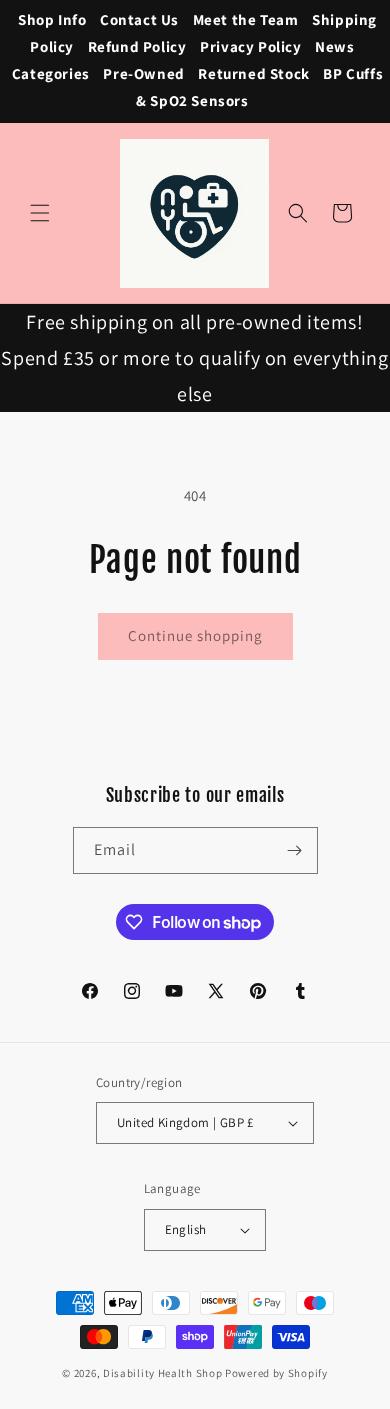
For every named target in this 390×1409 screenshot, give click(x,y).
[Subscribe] (295, 850)
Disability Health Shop (162, 1373)
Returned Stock (253, 73)
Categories (51, 73)
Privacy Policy (250, 46)
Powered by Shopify (276, 1373)
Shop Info (52, 19)
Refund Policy (137, 46)
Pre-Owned (143, 73)
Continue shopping (195, 635)
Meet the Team (246, 19)
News (334, 46)
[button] (40, 213)
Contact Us (139, 19)
